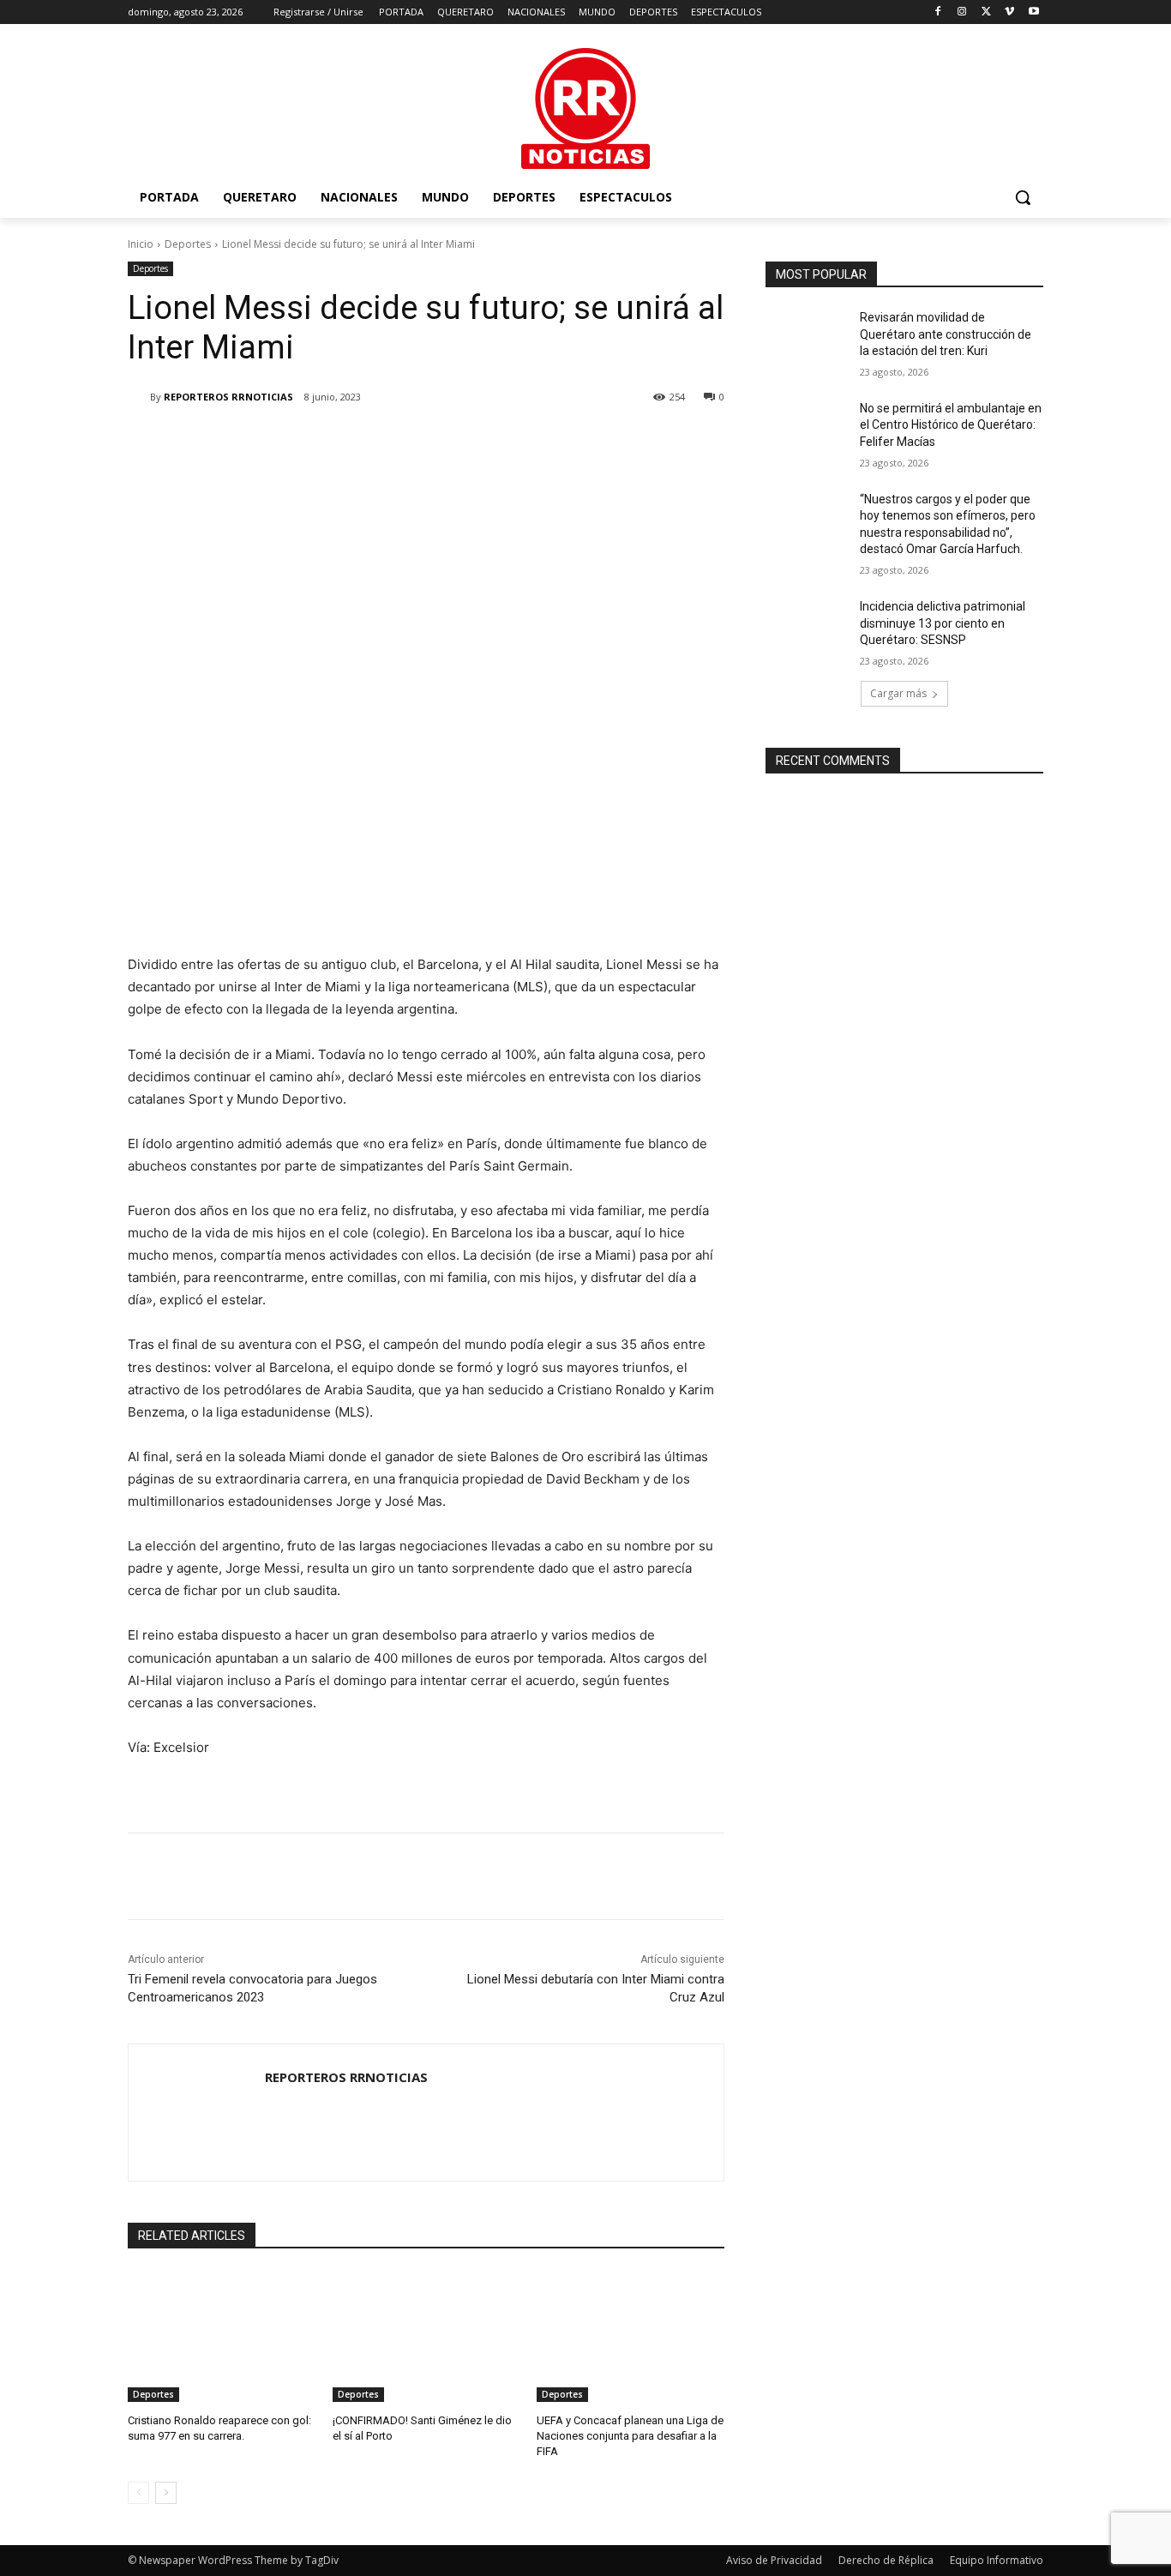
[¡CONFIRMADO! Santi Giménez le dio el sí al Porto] (426, 2336)
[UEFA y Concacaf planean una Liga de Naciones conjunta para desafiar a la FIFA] (631, 2336)
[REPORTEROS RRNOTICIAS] (139, 397)
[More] (410, 441)
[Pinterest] (330, 441)
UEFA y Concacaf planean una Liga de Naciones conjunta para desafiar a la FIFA (630, 2436)
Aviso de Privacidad (774, 2560)
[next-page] (166, 2493)
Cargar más (898, 693)
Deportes (188, 244)
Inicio (141, 244)
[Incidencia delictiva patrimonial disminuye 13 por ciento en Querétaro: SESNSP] (807, 628)
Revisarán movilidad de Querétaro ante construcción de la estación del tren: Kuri (946, 334)
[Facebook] (938, 12)
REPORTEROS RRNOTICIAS (228, 397)
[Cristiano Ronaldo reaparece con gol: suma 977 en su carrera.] (222, 2336)
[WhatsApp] (369, 441)
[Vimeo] (1009, 12)
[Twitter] (986, 12)
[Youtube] (1033, 12)
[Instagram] (962, 12)
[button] (1023, 197)
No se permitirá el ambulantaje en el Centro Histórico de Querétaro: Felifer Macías (951, 425)
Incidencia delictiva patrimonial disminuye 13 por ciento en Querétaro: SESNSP (943, 623)
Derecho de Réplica (886, 2560)
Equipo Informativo (997, 2560)
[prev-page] (138, 2493)
